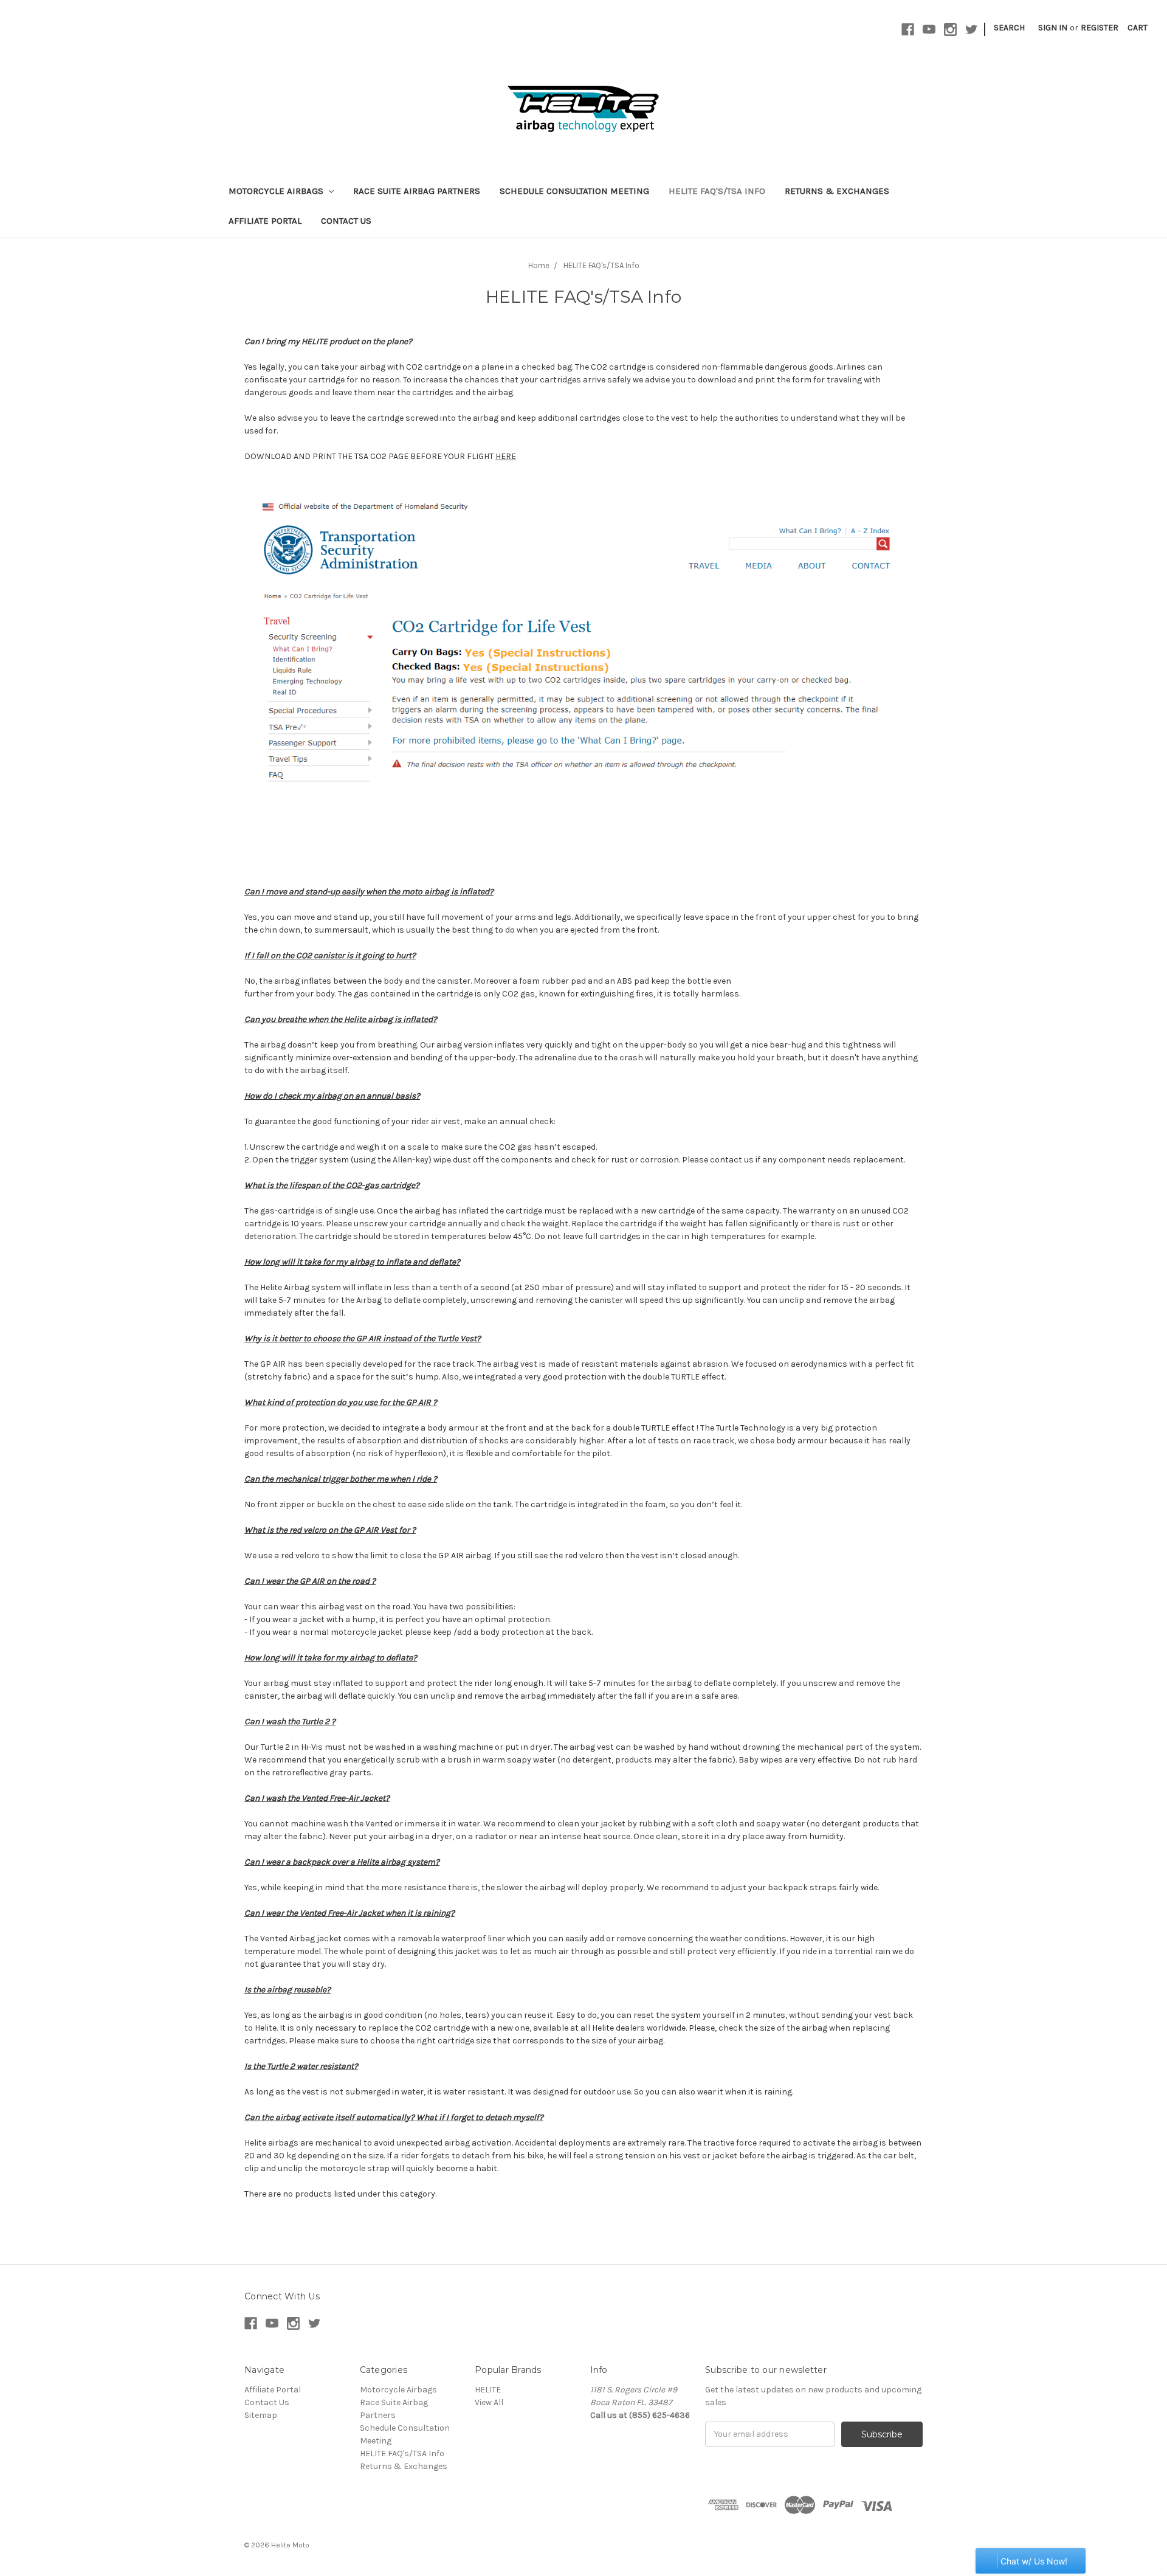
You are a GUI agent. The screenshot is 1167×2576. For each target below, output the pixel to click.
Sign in (1053, 28)
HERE (506, 456)
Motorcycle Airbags (277, 191)
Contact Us (346, 221)
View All (489, 2402)
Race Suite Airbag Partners (417, 191)
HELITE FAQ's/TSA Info (717, 191)
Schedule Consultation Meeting (574, 191)
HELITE (488, 2390)
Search (1009, 28)
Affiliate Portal (265, 221)
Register (1100, 28)
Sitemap (261, 2415)
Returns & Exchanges (837, 191)
